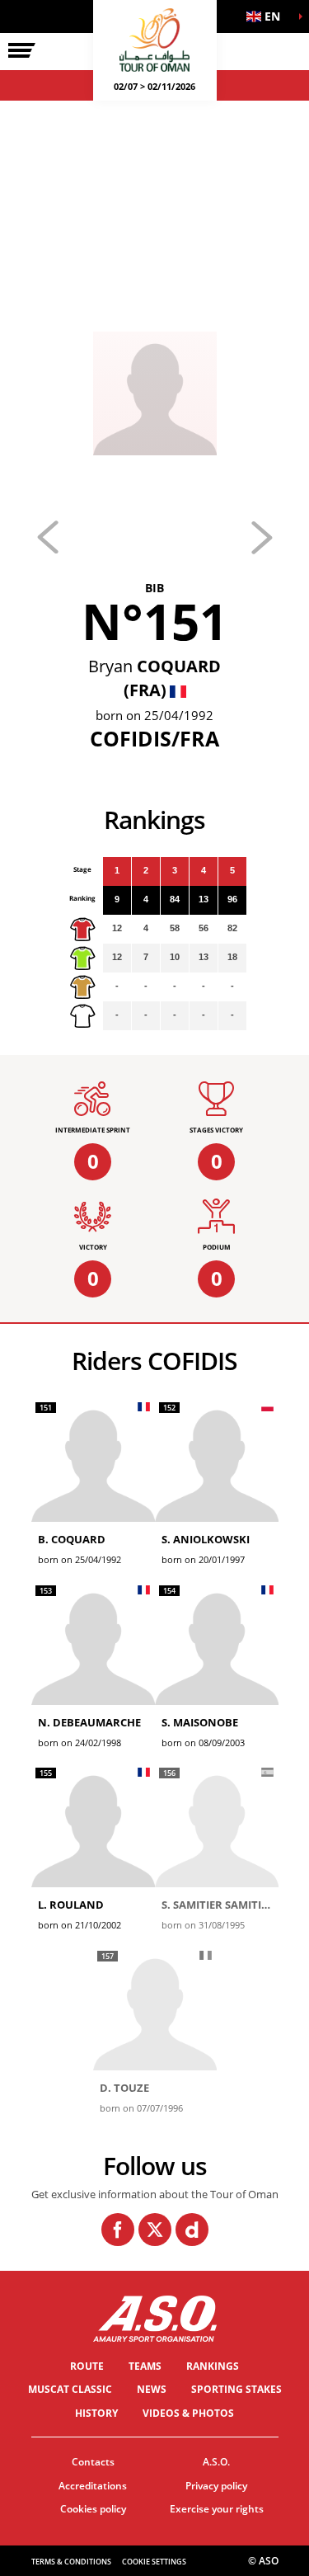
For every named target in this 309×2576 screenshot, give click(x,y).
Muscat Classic (70, 2389)
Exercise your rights (217, 2509)
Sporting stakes (236, 2389)
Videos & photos (188, 2413)
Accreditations (93, 2486)
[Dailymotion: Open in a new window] (192, 2230)
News (152, 2389)
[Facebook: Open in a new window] (118, 2230)
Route (87, 2366)
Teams (145, 2366)
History (96, 2413)
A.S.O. (216, 2462)
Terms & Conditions (71, 2562)
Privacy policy (216, 2486)
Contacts (93, 2462)
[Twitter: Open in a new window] (155, 2230)
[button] (268, 16)
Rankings (213, 2366)
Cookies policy (93, 2509)
